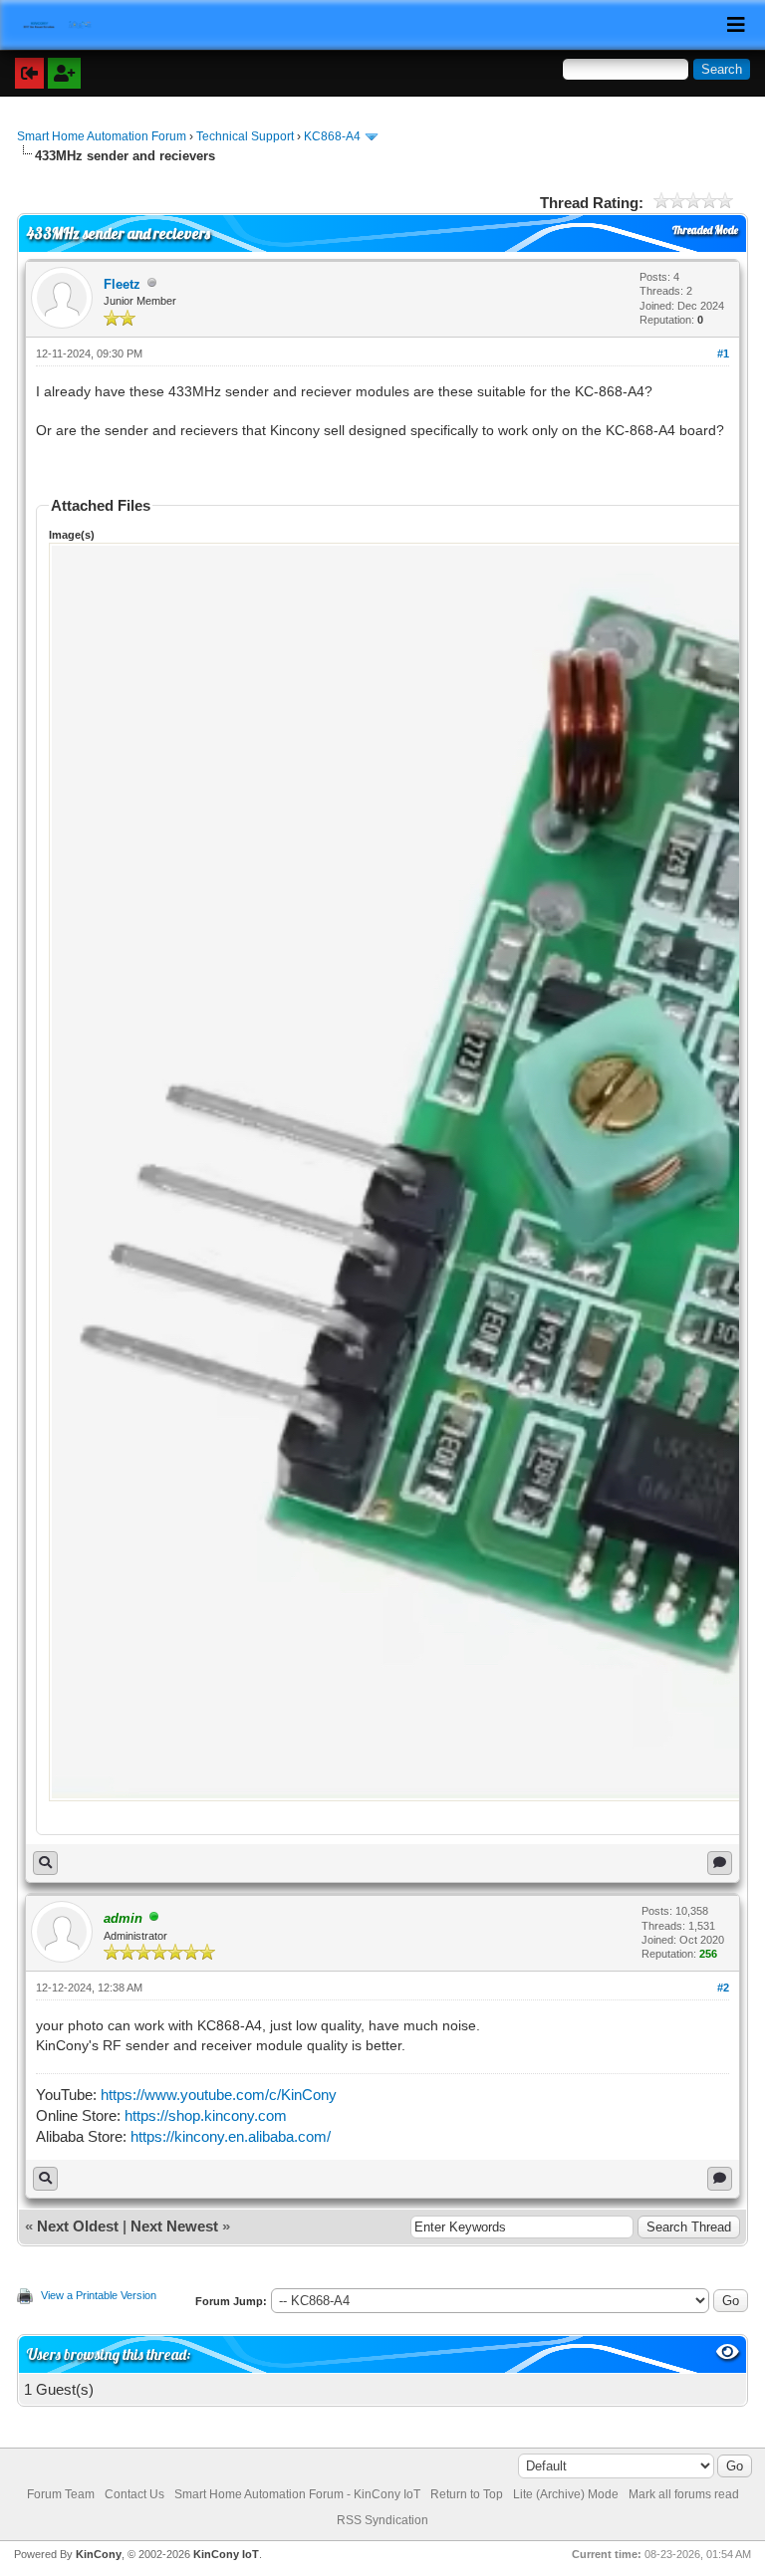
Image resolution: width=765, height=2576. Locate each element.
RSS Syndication (382, 2520)
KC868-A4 (332, 136)
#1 (723, 353)
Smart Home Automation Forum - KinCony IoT (297, 2494)
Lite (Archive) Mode (566, 2494)
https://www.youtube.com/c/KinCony (219, 2095)
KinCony (99, 2554)
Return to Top (467, 2494)
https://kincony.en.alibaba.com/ (231, 2136)
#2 (723, 1988)
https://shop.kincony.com (206, 2115)
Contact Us (134, 2494)
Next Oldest (78, 2226)
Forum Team (61, 2494)
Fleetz (122, 284)
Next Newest (174, 2226)
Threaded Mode (705, 230)
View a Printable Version (99, 2295)
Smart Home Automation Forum (102, 136)
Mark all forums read (684, 2494)
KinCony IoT (226, 2554)
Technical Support (245, 136)
